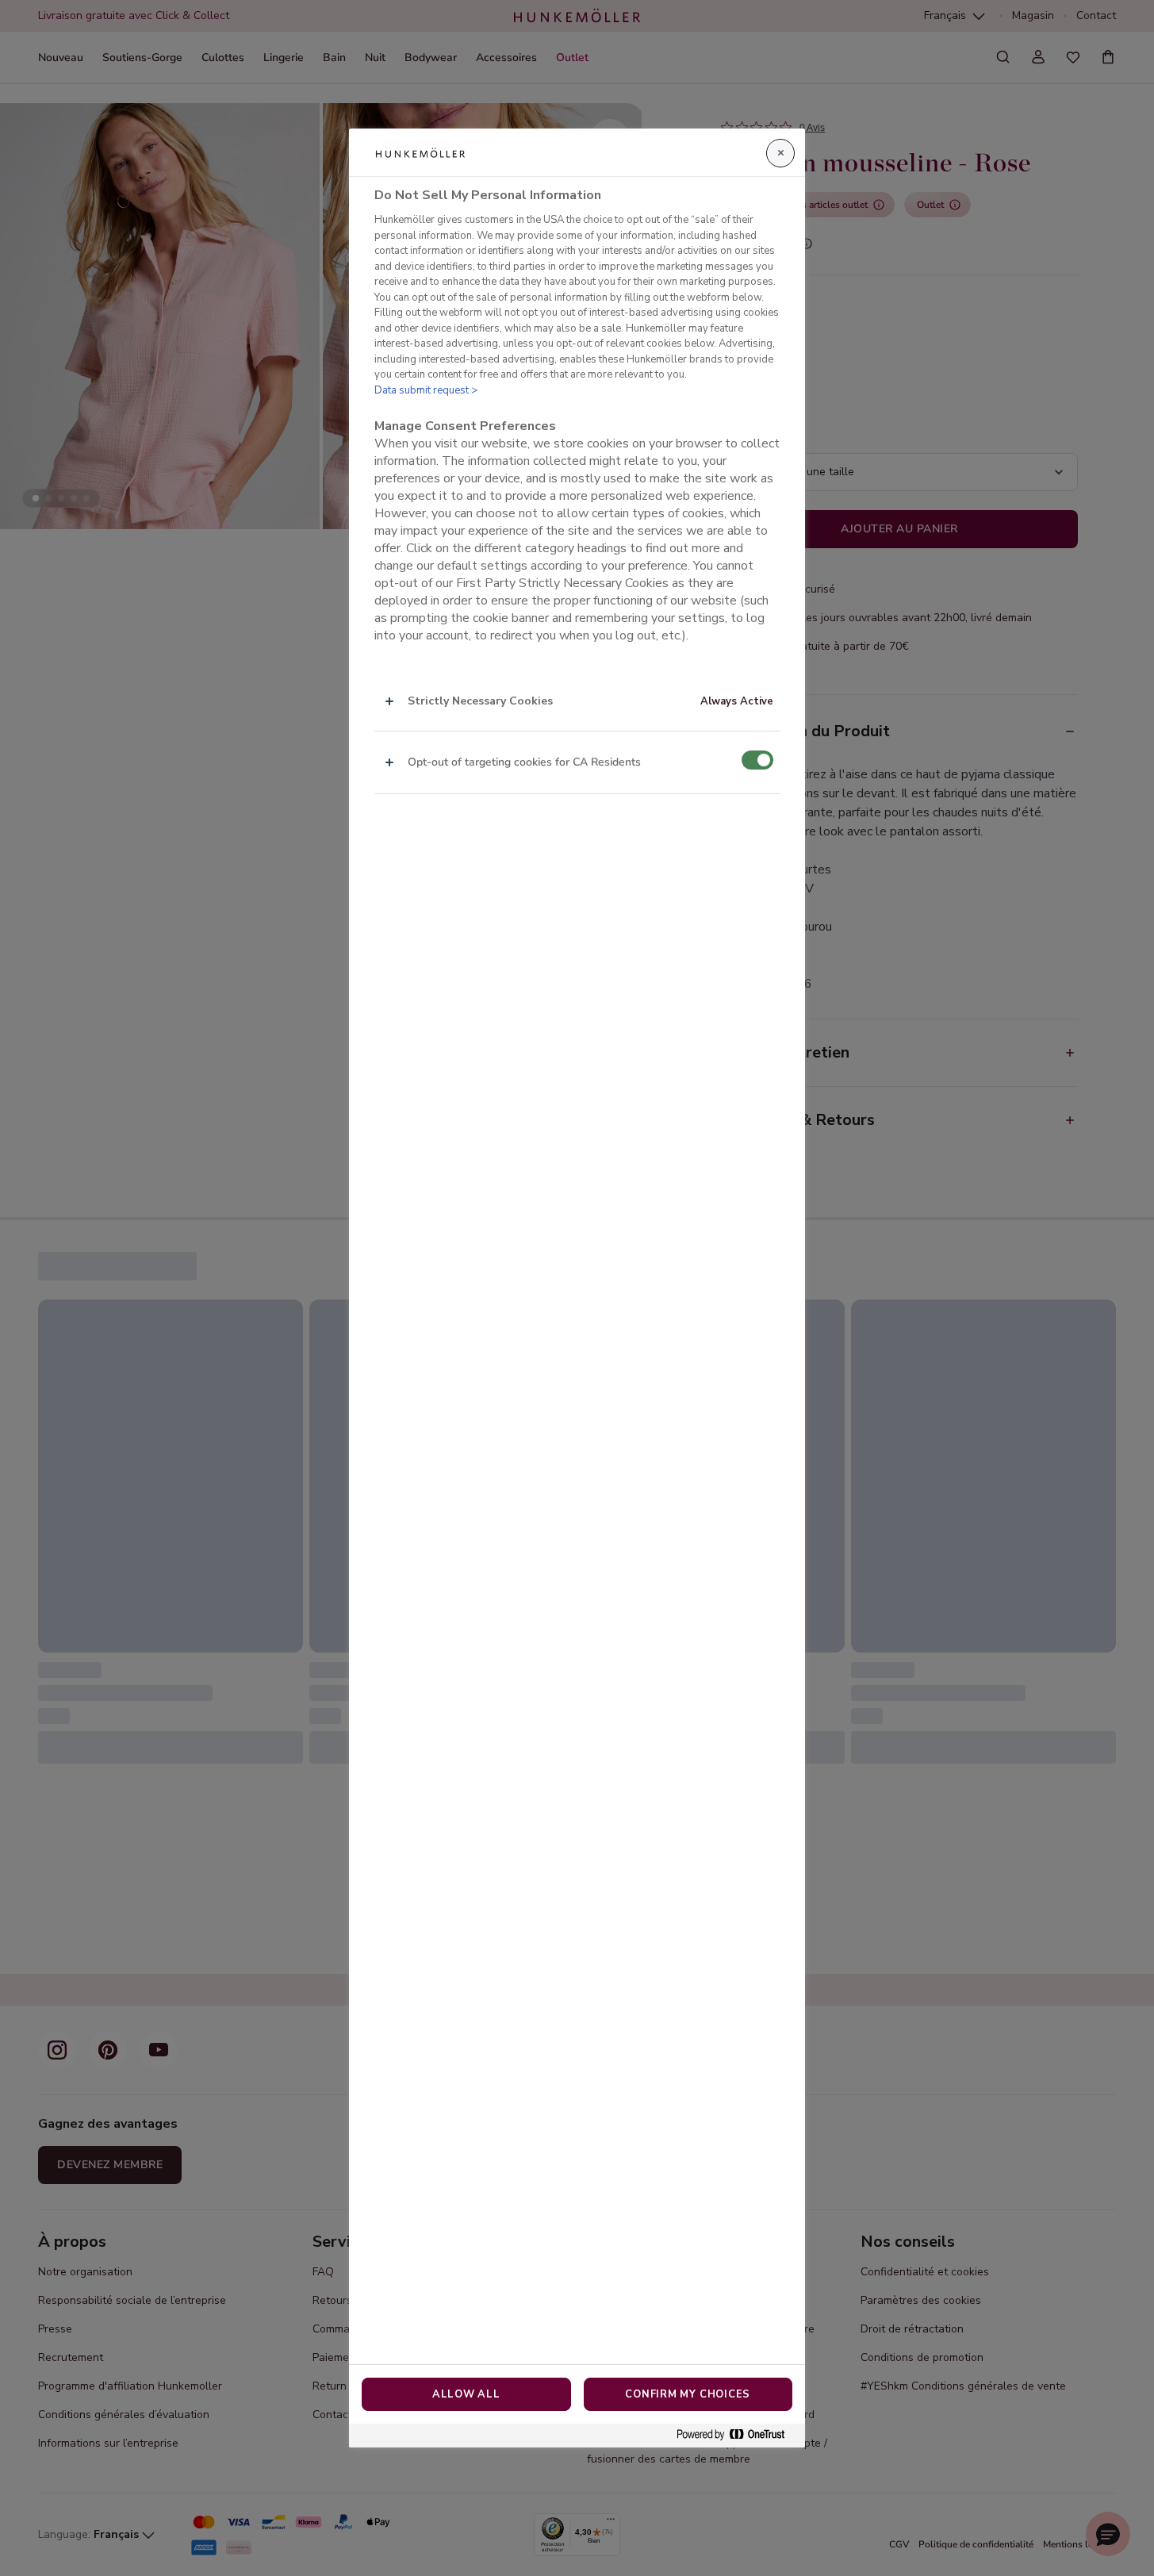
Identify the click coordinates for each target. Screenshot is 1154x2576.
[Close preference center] (780, 153)
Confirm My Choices (688, 2394)
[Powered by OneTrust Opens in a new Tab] (737, 2435)
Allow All (466, 2394)
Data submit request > (426, 390)
